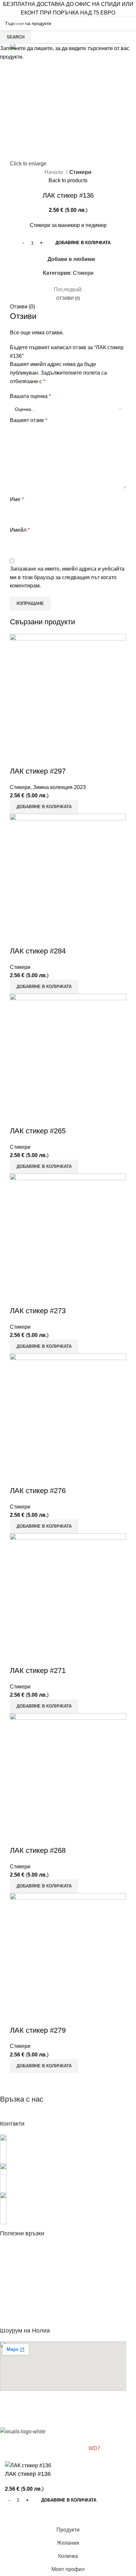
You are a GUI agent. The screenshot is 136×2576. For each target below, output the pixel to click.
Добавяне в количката (83, 243)
